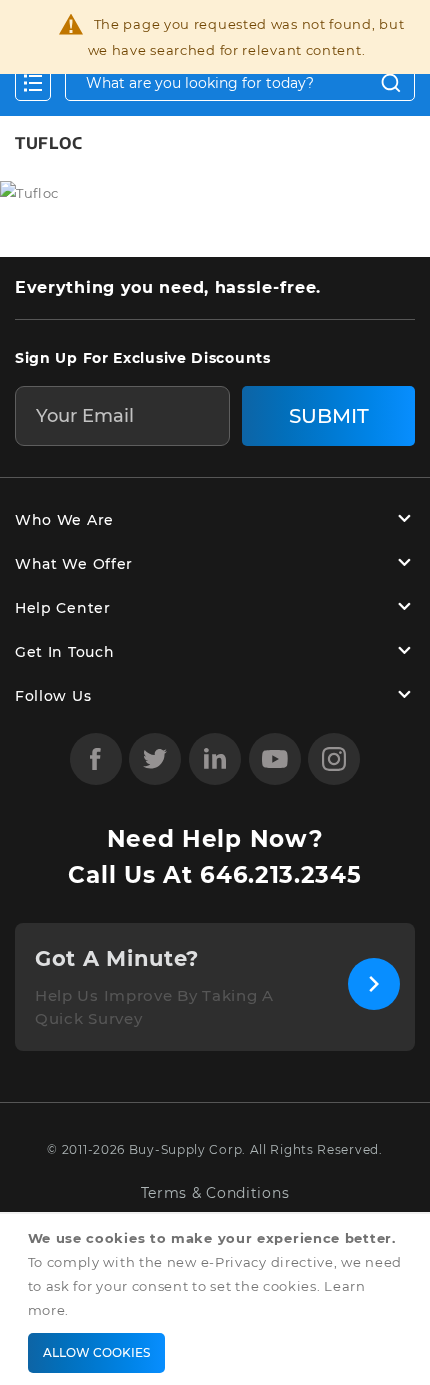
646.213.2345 (280, 875)
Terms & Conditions (215, 1193)
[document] (218, 1299)
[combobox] (240, 83)
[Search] (391, 83)
